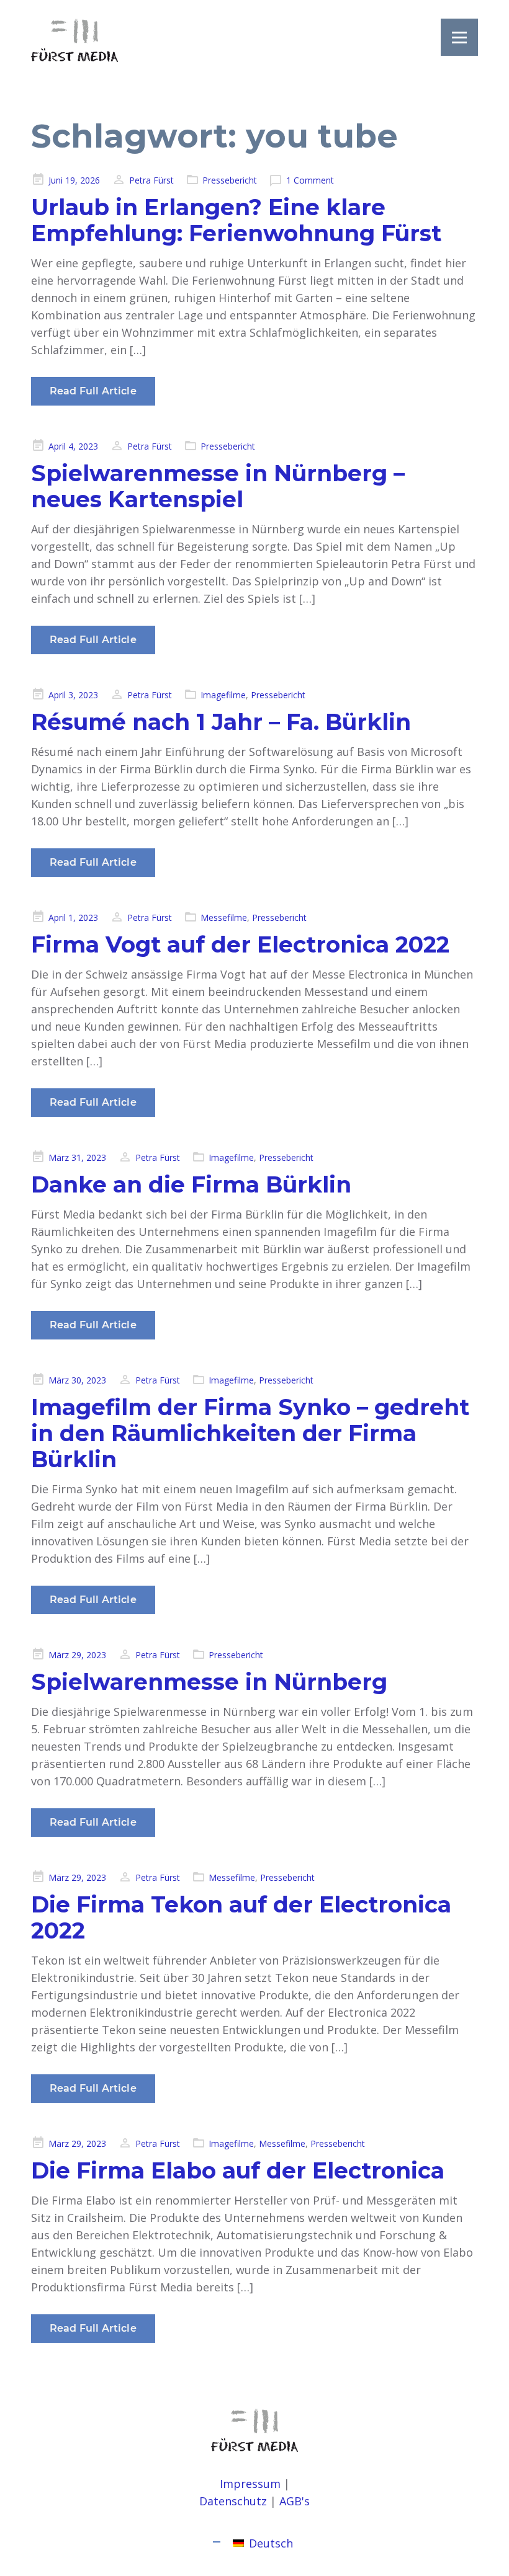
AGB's (295, 2501)
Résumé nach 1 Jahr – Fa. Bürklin (221, 722)
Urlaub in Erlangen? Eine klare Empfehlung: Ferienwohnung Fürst (236, 220)
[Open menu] (459, 37)
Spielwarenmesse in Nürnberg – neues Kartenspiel (218, 486)
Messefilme (224, 917)
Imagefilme (223, 695)
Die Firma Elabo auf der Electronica (238, 2170)
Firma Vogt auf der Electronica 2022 (240, 944)
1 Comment (310, 180)
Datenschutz (233, 2501)
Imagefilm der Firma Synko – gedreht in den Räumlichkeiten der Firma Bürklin (250, 1433)
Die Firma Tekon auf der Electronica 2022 (241, 1917)
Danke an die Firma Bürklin (191, 1184)
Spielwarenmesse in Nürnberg (209, 1682)
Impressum (250, 2484)
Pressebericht (230, 180)
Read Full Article (93, 391)
